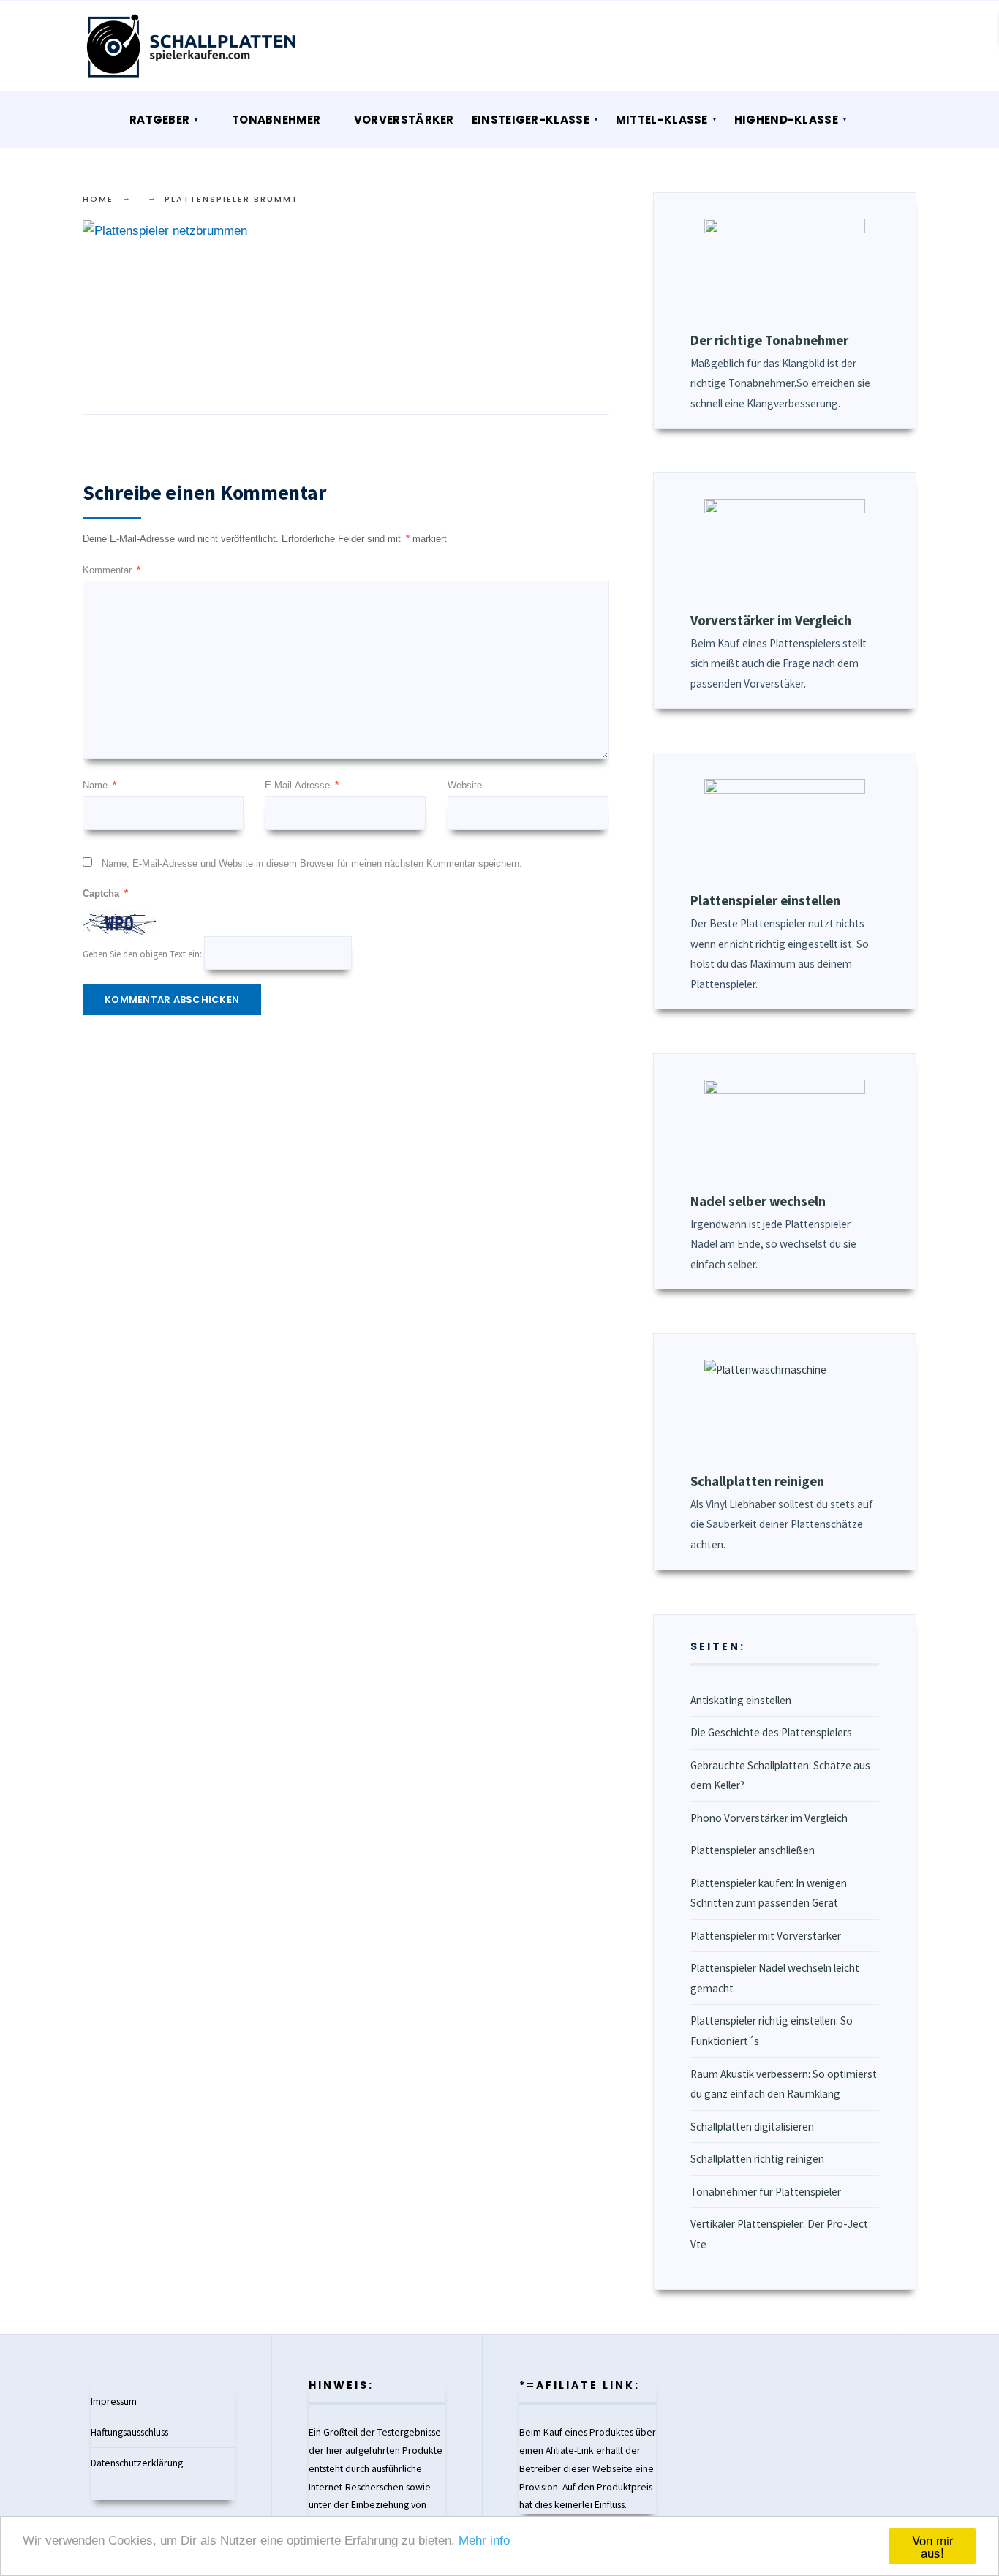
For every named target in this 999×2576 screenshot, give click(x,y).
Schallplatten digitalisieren (752, 2127)
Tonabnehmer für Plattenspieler (766, 2192)
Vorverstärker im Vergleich (771, 621)
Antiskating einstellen (741, 1700)
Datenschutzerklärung (137, 2463)
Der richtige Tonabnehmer (769, 340)
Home (98, 199)
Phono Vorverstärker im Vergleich (769, 1818)
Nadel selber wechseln (758, 1201)
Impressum (114, 2401)
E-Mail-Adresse (302, 785)
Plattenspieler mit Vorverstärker (766, 1936)
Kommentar (112, 570)
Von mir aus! (933, 2546)
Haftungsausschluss (129, 2432)
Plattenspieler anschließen (753, 1850)
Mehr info (484, 2541)
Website (465, 785)
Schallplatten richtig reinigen (757, 2159)
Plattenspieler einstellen (765, 901)
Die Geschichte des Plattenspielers (771, 1732)
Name (99, 785)
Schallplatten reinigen (757, 1481)
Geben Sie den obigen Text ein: (142, 954)
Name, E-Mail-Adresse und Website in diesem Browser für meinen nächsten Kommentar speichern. (312, 863)
